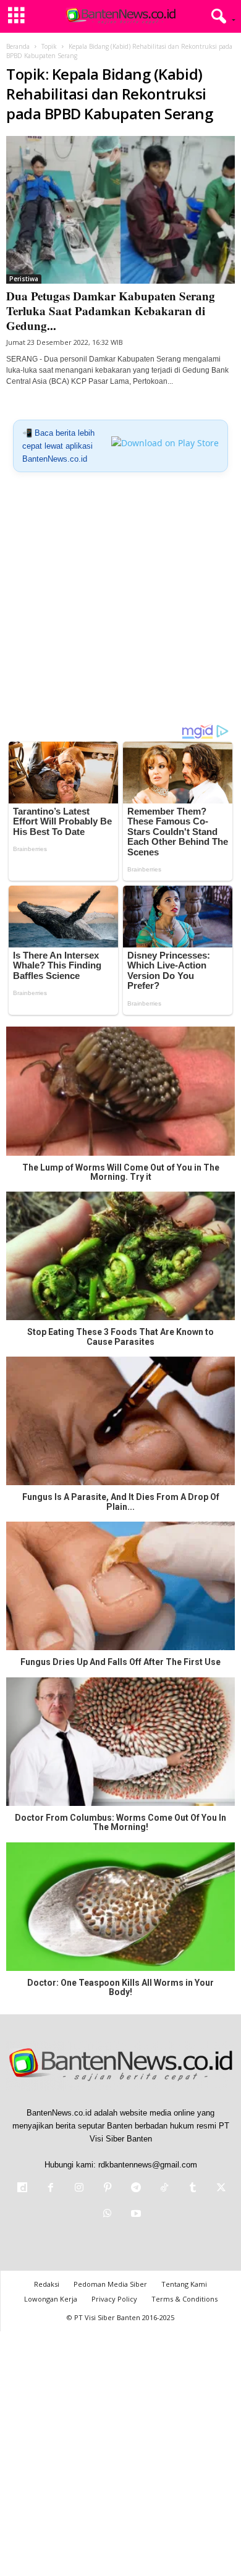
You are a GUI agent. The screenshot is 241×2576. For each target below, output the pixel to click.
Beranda (18, 46)
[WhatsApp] (108, 2215)
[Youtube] (135, 2215)
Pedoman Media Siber (110, 2284)
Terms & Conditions (184, 2299)
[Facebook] (51, 2189)
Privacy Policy (114, 2299)
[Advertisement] (120, 603)
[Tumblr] (193, 2189)
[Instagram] (79, 2189)
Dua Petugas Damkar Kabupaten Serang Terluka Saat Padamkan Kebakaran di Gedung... (111, 311)
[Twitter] (220, 2189)
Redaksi (47, 2284)
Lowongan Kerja (51, 2299)
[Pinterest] (108, 2189)
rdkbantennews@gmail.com (148, 2165)
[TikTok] (164, 2189)
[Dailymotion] (22, 2189)
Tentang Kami (184, 2284)
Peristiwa (24, 279)
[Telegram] (136, 2189)
